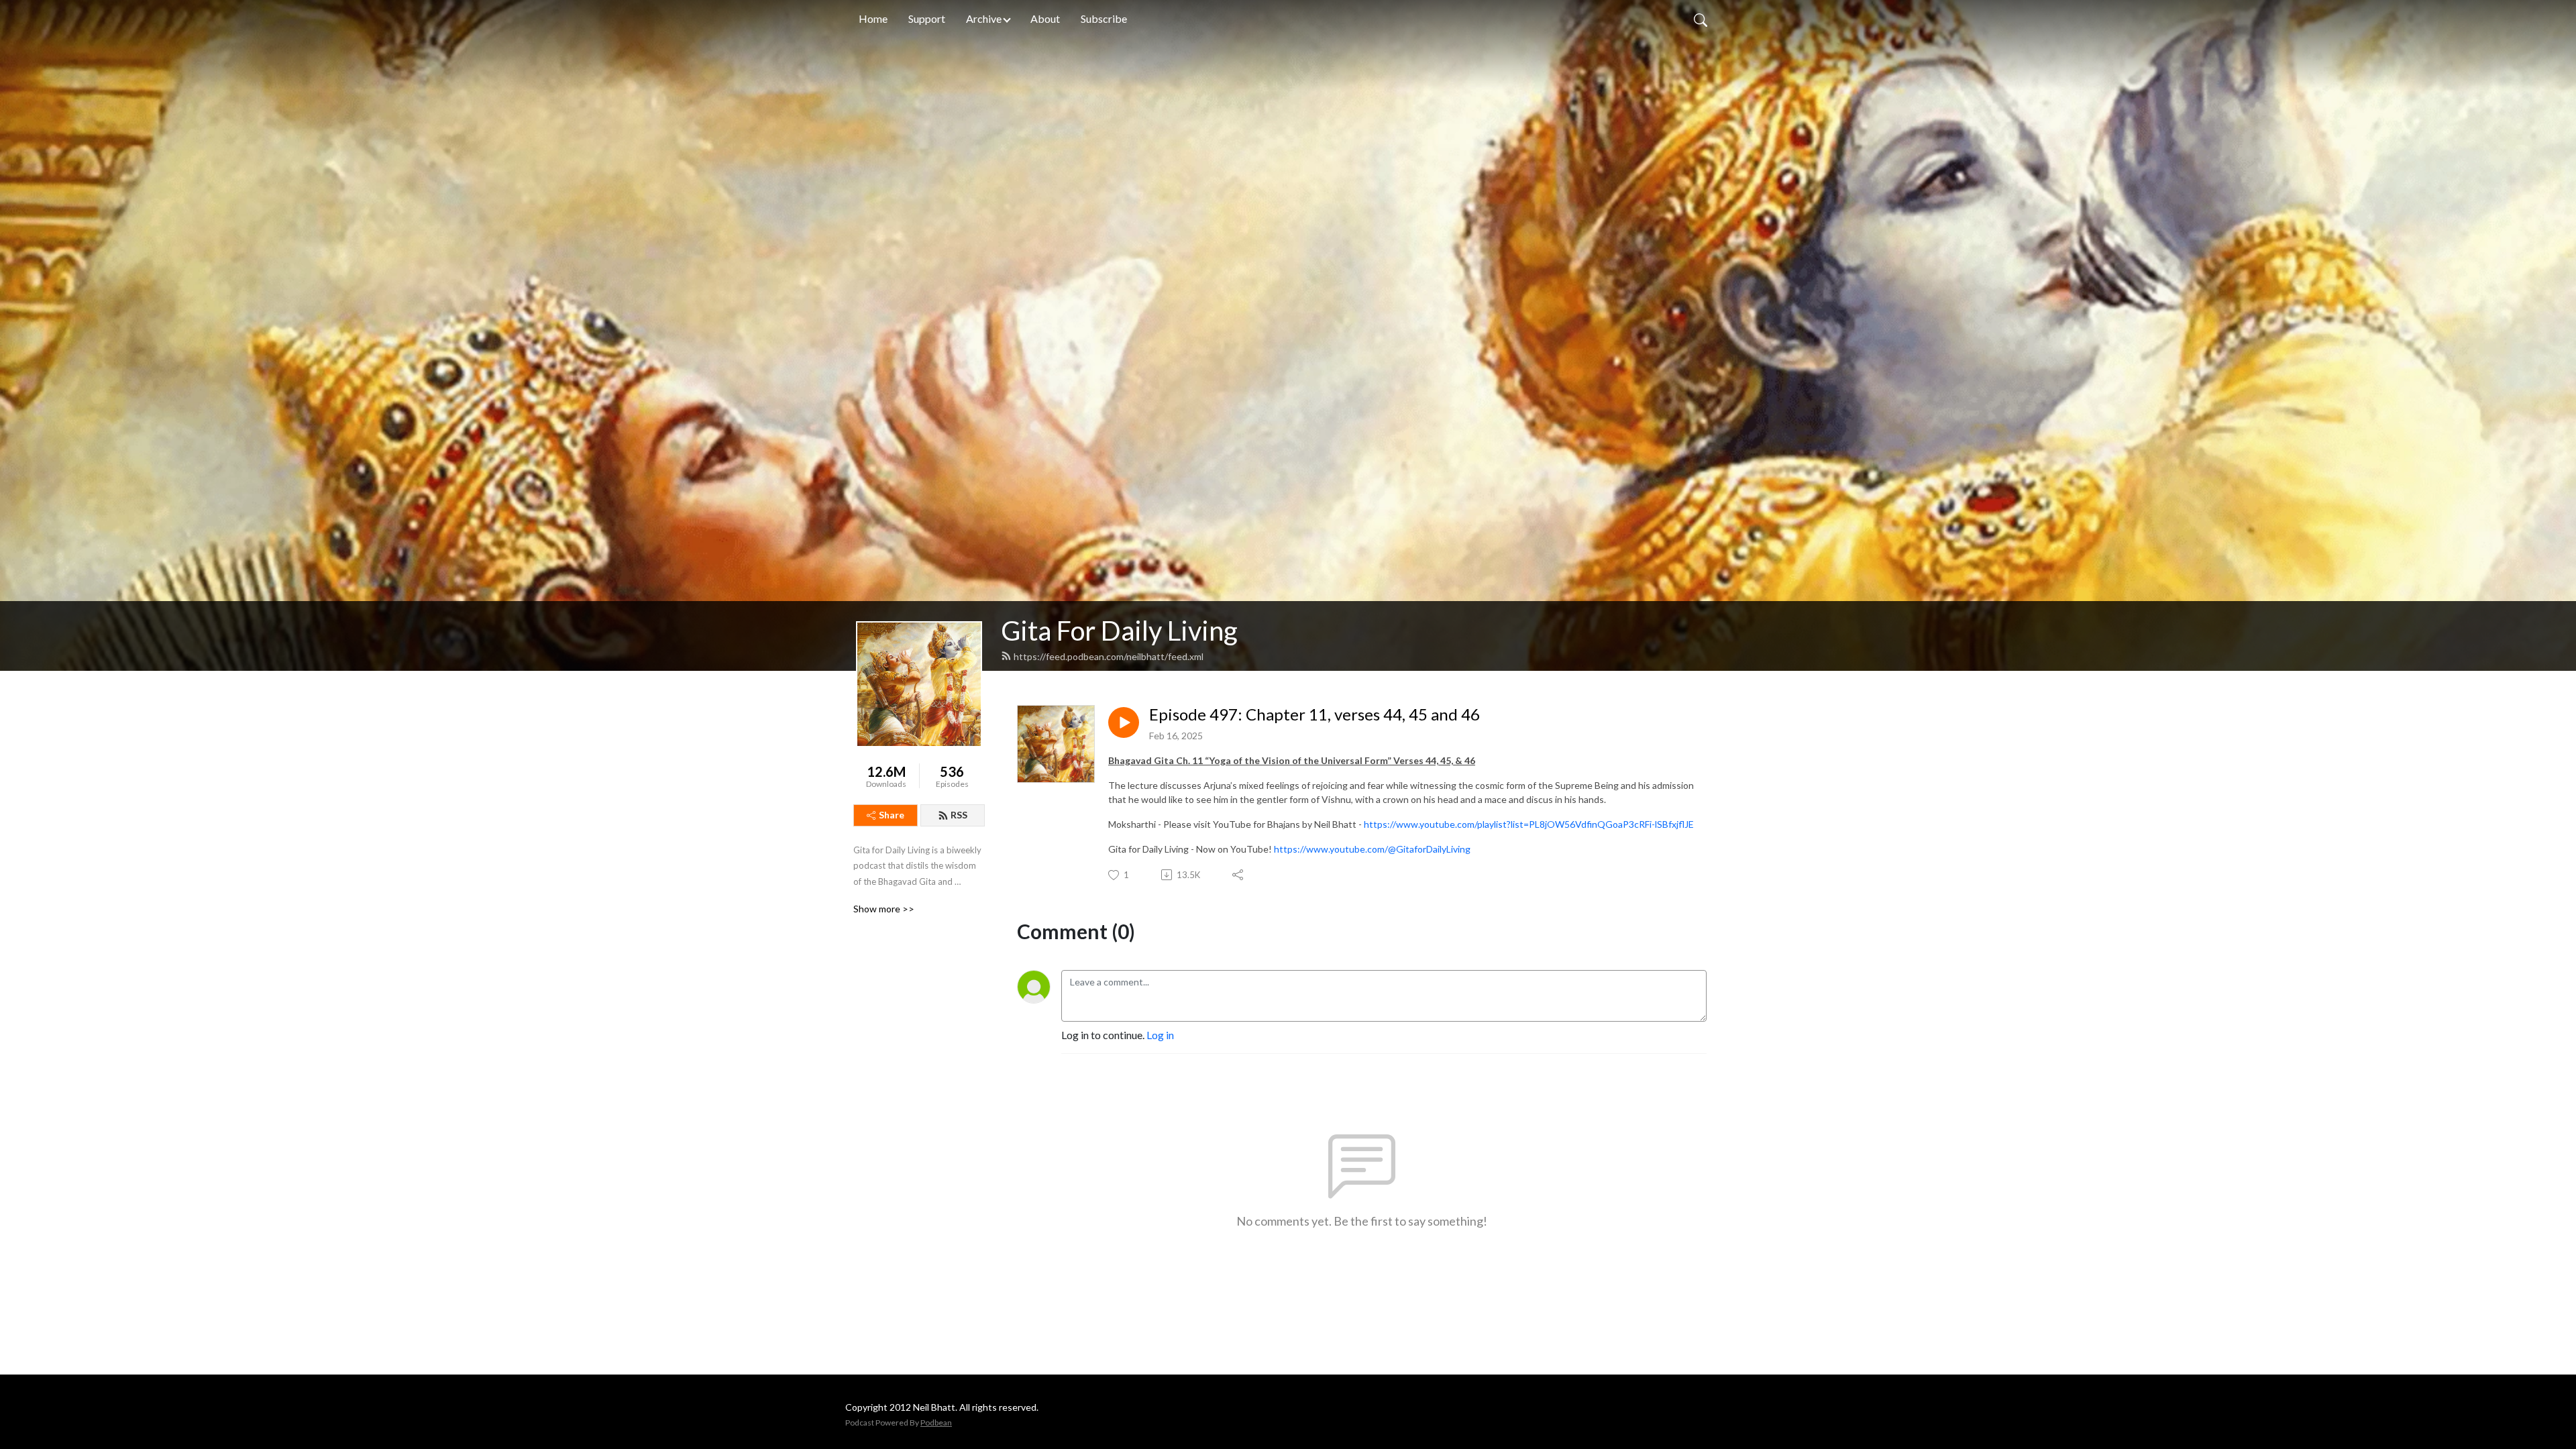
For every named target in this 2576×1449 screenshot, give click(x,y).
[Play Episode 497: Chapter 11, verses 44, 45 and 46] (1124, 722)
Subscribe (1104, 18)
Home (873, 18)
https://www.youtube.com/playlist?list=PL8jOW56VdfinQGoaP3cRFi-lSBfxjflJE (1529, 824)
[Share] (1239, 875)
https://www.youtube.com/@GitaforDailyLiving (1372, 849)
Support (927, 18)
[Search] (1701, 19)
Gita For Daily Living (1119, 631)
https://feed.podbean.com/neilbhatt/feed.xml (1109, 656)
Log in (1160, 1035)
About (1045, 18)
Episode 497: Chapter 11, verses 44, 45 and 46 (1314, 714)
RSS (959, 815)
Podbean (936, 1423)
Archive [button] (984, 18)
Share (892, 815)
